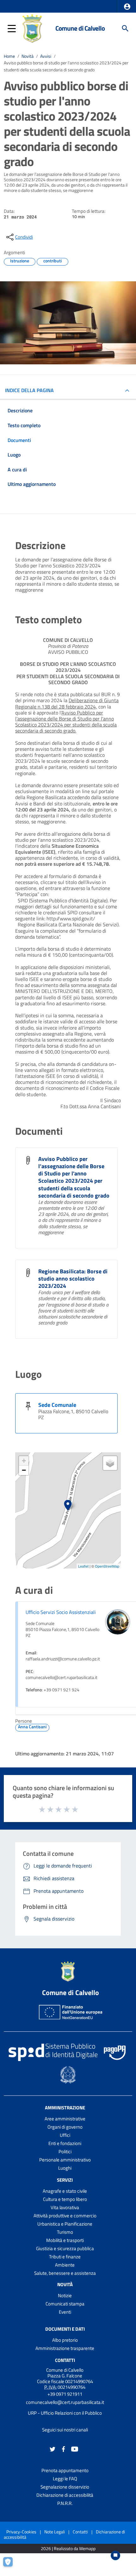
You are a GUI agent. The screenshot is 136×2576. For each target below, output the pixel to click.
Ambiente (65, 2265)
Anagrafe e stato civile (65, 2191)
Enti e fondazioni (65, 2143)
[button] (127, 7)
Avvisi (46, 56)
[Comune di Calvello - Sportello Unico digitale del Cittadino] (32, 28)
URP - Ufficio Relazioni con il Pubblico (65, 2413)
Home (9, 56)
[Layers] (110, 1463)
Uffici (65, 2135)
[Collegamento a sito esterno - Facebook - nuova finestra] (64, 2449)
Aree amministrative (65, 2119)
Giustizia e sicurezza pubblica (65, 2248)
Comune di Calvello (80, 28)
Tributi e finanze (65, 2257)
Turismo (65, 2232)
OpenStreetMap (107, 1566)
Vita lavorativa (65, 2207)
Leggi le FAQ (65, 2479)
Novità (28, 56)
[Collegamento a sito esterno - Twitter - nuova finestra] (53, 2449)
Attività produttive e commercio (65, 2216)
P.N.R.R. (65, 2503)
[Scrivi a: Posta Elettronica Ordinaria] (65, 2408)
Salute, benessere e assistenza (65, 2273)
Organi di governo (65, 2127)
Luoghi (65, 2168)
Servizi (65, 2180)
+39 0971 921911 (65, 2394)
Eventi (65, 2312)
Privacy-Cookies (21, 2532)
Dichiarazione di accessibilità (65, 2495)
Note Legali (55, 2532)
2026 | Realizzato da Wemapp (68, 2549)
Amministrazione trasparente (65, 2348)
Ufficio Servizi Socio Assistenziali (61, 1612)
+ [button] (24, 1461)
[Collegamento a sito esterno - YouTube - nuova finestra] (75, 2449)
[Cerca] (125, 28)
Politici (65, 2152)
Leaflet (83, 1566)
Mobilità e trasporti (65, 2240)
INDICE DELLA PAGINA (29, 390)
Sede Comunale (57, 1405)
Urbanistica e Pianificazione (65, 2224)
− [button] (24, 1470)
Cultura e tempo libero (65, 2199)
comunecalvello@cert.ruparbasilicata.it (65, 2402)
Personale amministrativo (65, 2160)
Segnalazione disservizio (65, 2487)
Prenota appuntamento (65, 2470)
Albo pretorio (65, 2340)
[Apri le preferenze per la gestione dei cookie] (11, 2565)
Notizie (65, 2295)
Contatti (65, 2360)
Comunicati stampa (65, 2304)
